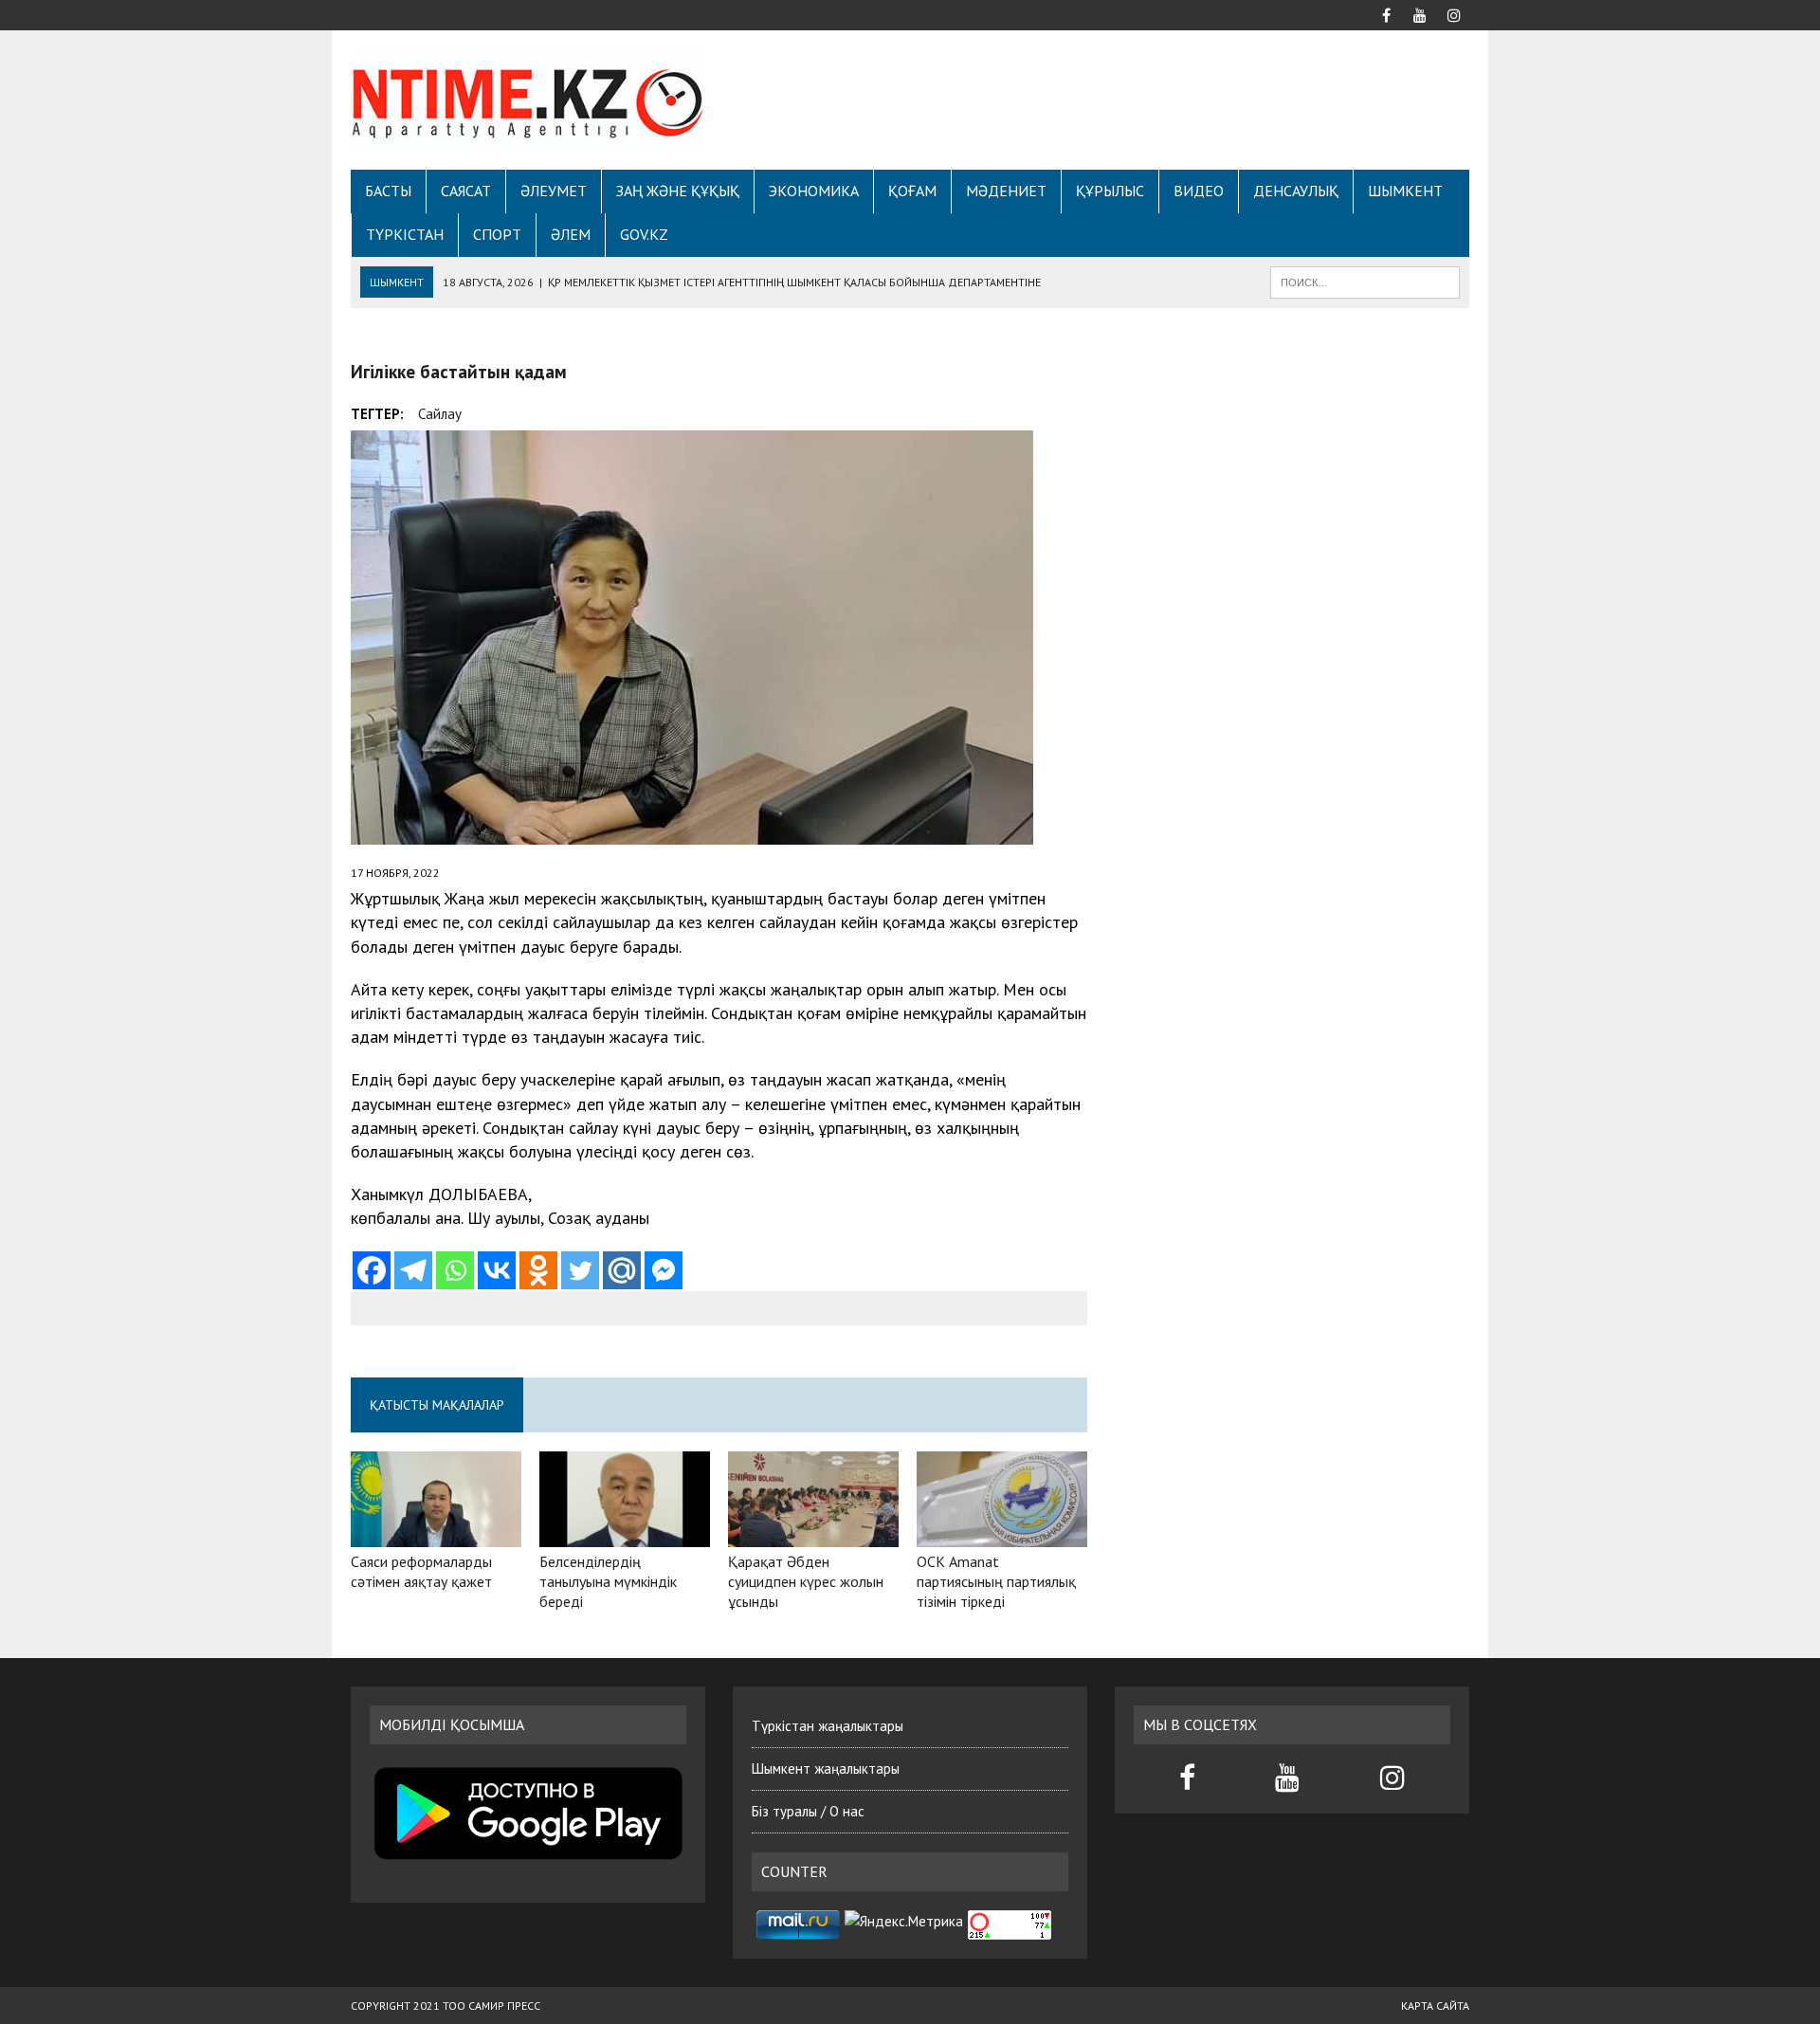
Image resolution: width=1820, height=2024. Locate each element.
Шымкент (1405, 191)
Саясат (466, 191)
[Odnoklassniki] (538, 1270)
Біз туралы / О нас (808, 1811)
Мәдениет (1006, 191)
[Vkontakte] (497, 1270)
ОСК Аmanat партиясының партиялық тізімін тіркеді (996, 1581)
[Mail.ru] (622, 1270)
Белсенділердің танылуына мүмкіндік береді (608, 1581)
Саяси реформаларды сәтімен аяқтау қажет (421, 1571)
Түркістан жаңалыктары (828, 1726)
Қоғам (912, 191)
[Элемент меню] (1386, 13)
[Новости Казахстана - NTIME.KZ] (528, 100)
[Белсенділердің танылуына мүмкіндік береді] (625, 1534)
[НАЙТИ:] (1365, 281)
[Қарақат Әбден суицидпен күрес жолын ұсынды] (813, 1534)
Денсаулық (1296, 191)
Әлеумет (554, 191)
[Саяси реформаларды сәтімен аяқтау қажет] (436, 1534)
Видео (1199, 191)
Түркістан (405, 234)
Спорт (497, 234)
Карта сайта (1435, 2006)
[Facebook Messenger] (664, 1270)
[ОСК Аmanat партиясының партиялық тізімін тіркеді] (1002, 1534)
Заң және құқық (678, 191)
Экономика (814, 191)
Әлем (571, 234)
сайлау (440, 414)
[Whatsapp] (455, 1270)
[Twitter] (580, 1270)
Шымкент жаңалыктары (826, 1769)
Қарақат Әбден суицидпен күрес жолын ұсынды (806, 1581)
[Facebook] (372, 1270)
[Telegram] (413, 1270)
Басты (388, 191)
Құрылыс (1110, 191)
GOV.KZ (644, 234)
